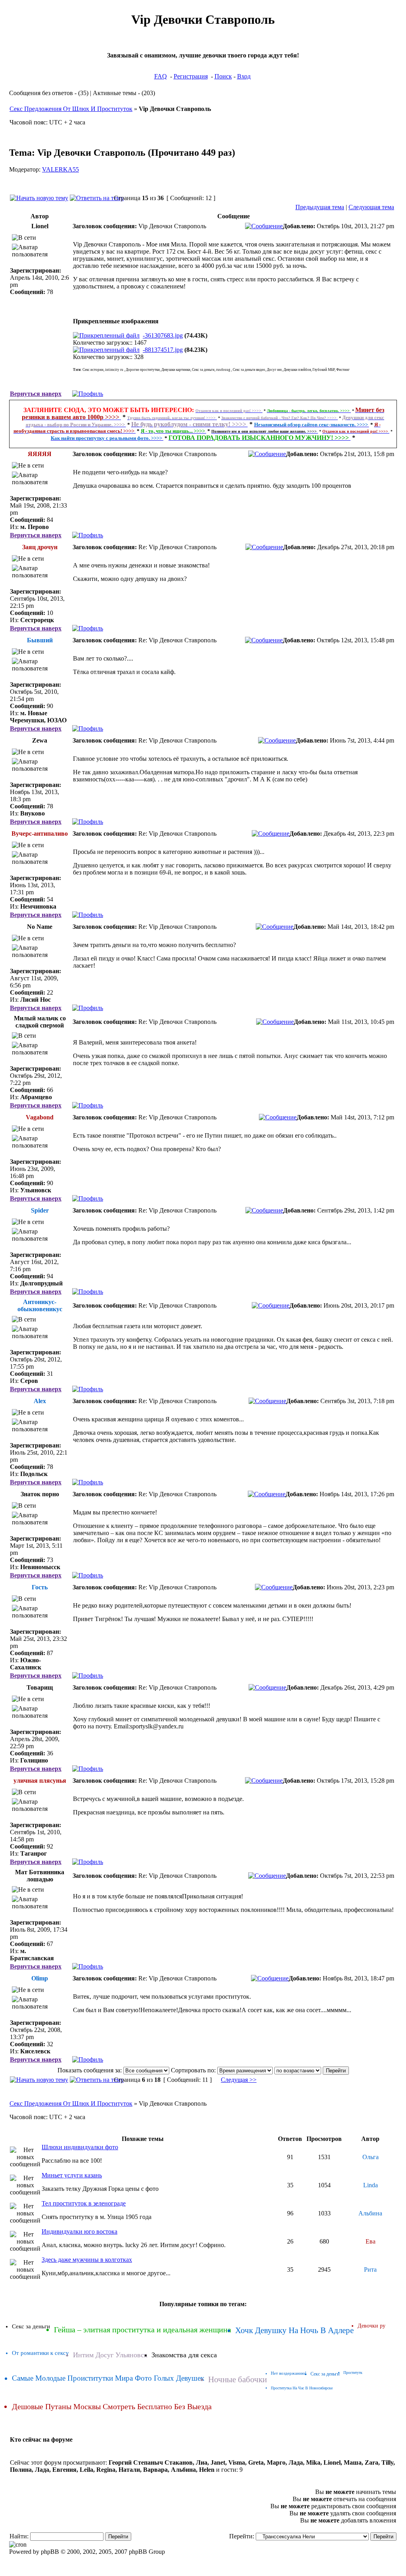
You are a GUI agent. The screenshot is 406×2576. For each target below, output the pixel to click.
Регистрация (191, 76)
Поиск (223, 76)
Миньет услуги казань (72, 2175)
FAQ (161, 76)
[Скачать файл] (106, 335)
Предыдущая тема (320, 207)
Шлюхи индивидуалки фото (80, 2147)
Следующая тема (371, 207)
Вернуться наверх (36, 394)
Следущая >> (239, 2080)
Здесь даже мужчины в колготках (87, 2260)
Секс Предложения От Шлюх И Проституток (71, 109)
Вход (244, 76)
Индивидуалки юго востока (79, 2231)
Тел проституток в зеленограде (84, 2203)
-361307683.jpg (163, 335)
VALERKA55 (60, 169)
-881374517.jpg (163, 350)
